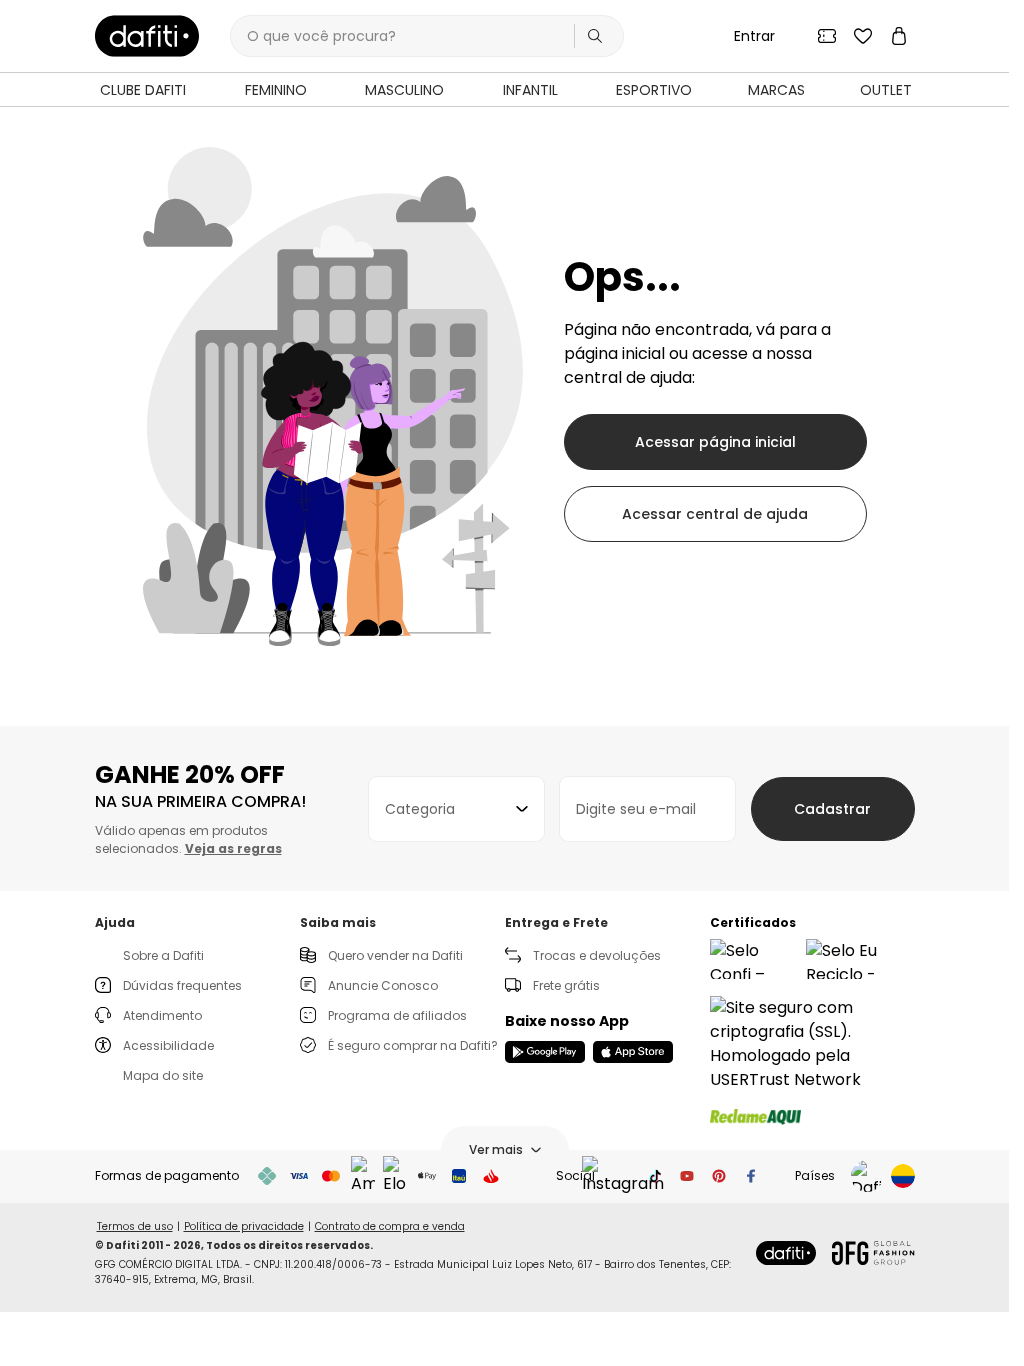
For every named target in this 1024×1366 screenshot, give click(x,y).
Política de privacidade (244, 1226)
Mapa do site (163, 1075)
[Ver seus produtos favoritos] (863, 36)
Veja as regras (233, 848)
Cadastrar (832, 809)
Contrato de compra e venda (390, 1226)
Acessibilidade (168, 1045)
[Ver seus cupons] (827, 36)
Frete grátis (566, 985)
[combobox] (456, 809)
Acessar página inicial (715, 442)
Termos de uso (135, 1226)
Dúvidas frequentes (182, 985)
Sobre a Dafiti (163, 955)
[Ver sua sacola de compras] (899, 36)
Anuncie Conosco (383, 985)
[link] (147, 36)
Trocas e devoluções (597, 955)
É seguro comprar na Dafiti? (413, 1045)
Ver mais (496, 1149)
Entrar (754, 36)
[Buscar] (595, 36)
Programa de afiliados (397, 1015)
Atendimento (162, 1015)
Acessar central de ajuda (715, 514)
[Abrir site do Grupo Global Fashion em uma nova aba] (873, 1253)
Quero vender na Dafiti (395, 955)
